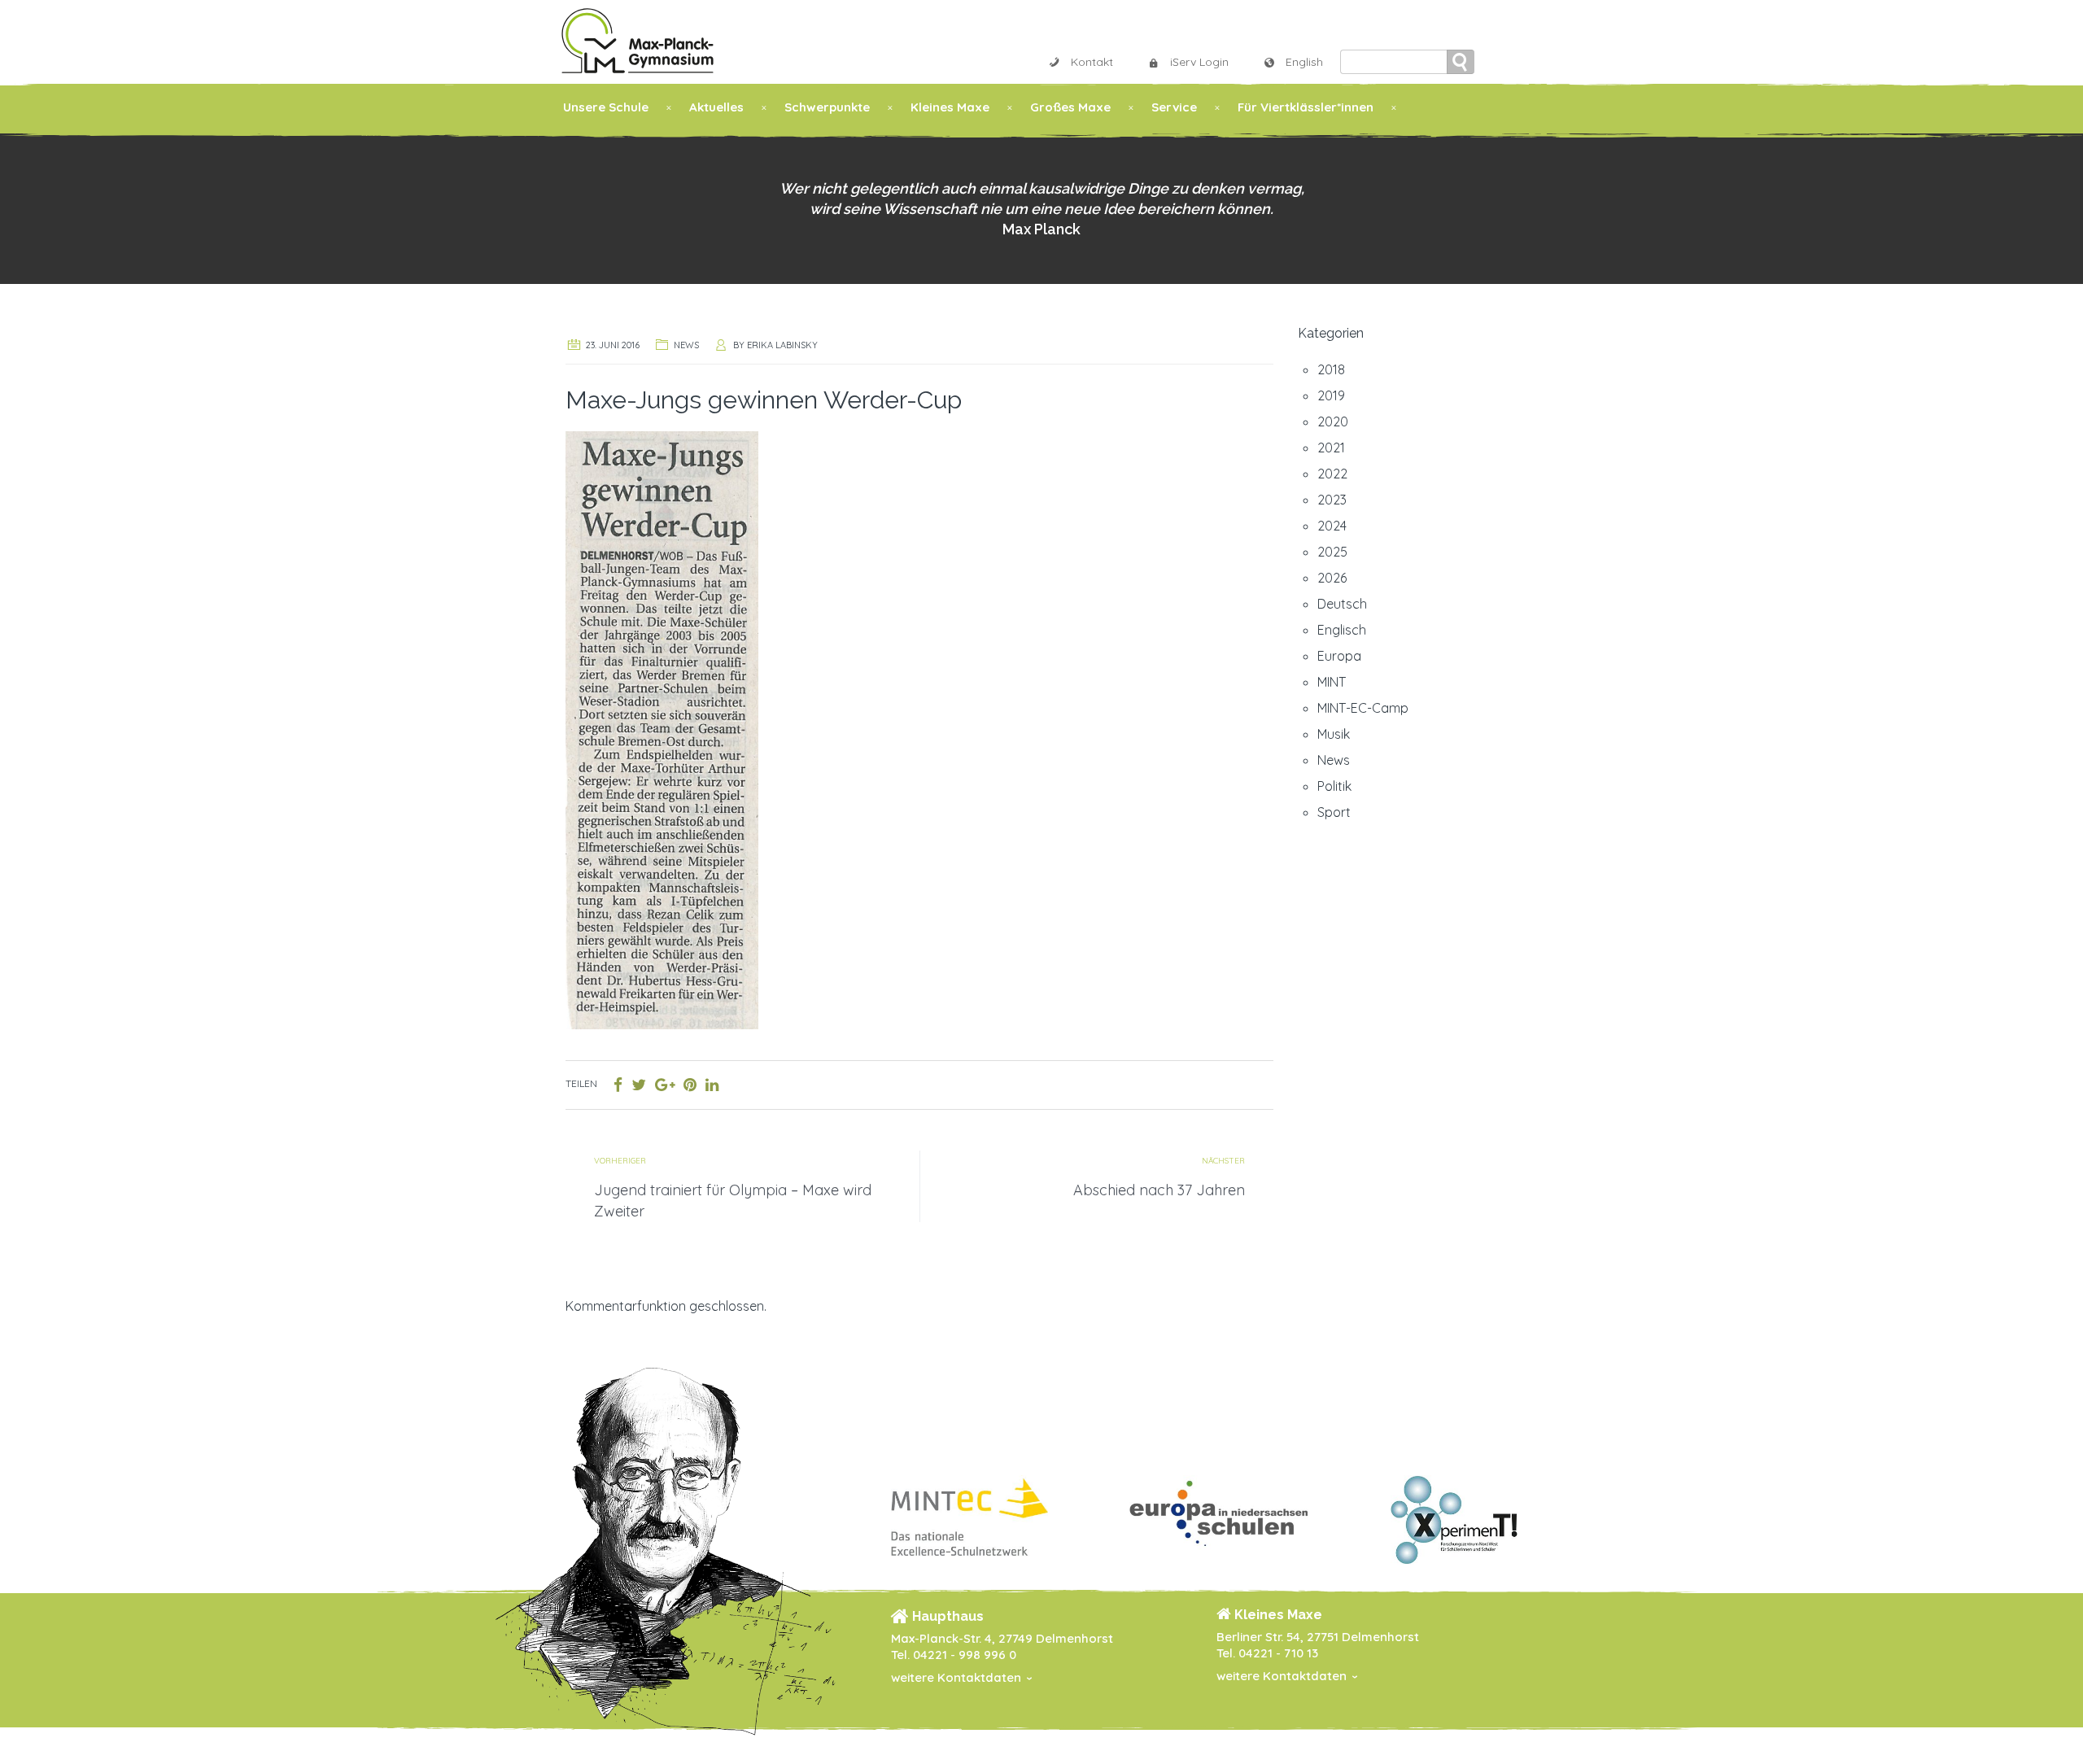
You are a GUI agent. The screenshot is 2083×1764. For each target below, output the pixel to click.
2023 (1332, 500)
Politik (1334, 786)
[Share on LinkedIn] (712, 1085)
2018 (1331, 369)
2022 (1332, 474)
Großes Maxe (1070, 107)
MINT (1332, 682)
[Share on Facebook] (618, 1085)
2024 (1332, 526)
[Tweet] (639, 1085)
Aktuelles (716, 107)
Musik (1334, 734)
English (1304, 62)
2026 (1332, 578)
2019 (1331, 395)
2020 (1333, 421)
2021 (1331, 448)
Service (1174, 107)
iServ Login (1199, 62)
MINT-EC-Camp (1363, 708)
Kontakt (1092, 62)
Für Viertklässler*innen (1306, 107)
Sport (1334, 812)
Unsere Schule (606, 107)
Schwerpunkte (827, 107)
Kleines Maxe (950, 107)
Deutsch (1342, 604)
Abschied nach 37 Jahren (1159, 1190)
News (686, 345)
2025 (1332, 552)
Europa (1339, 656)
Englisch (1342, 630)
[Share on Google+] (665, 1085)
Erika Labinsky (782, 345)
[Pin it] (690, 1085)
